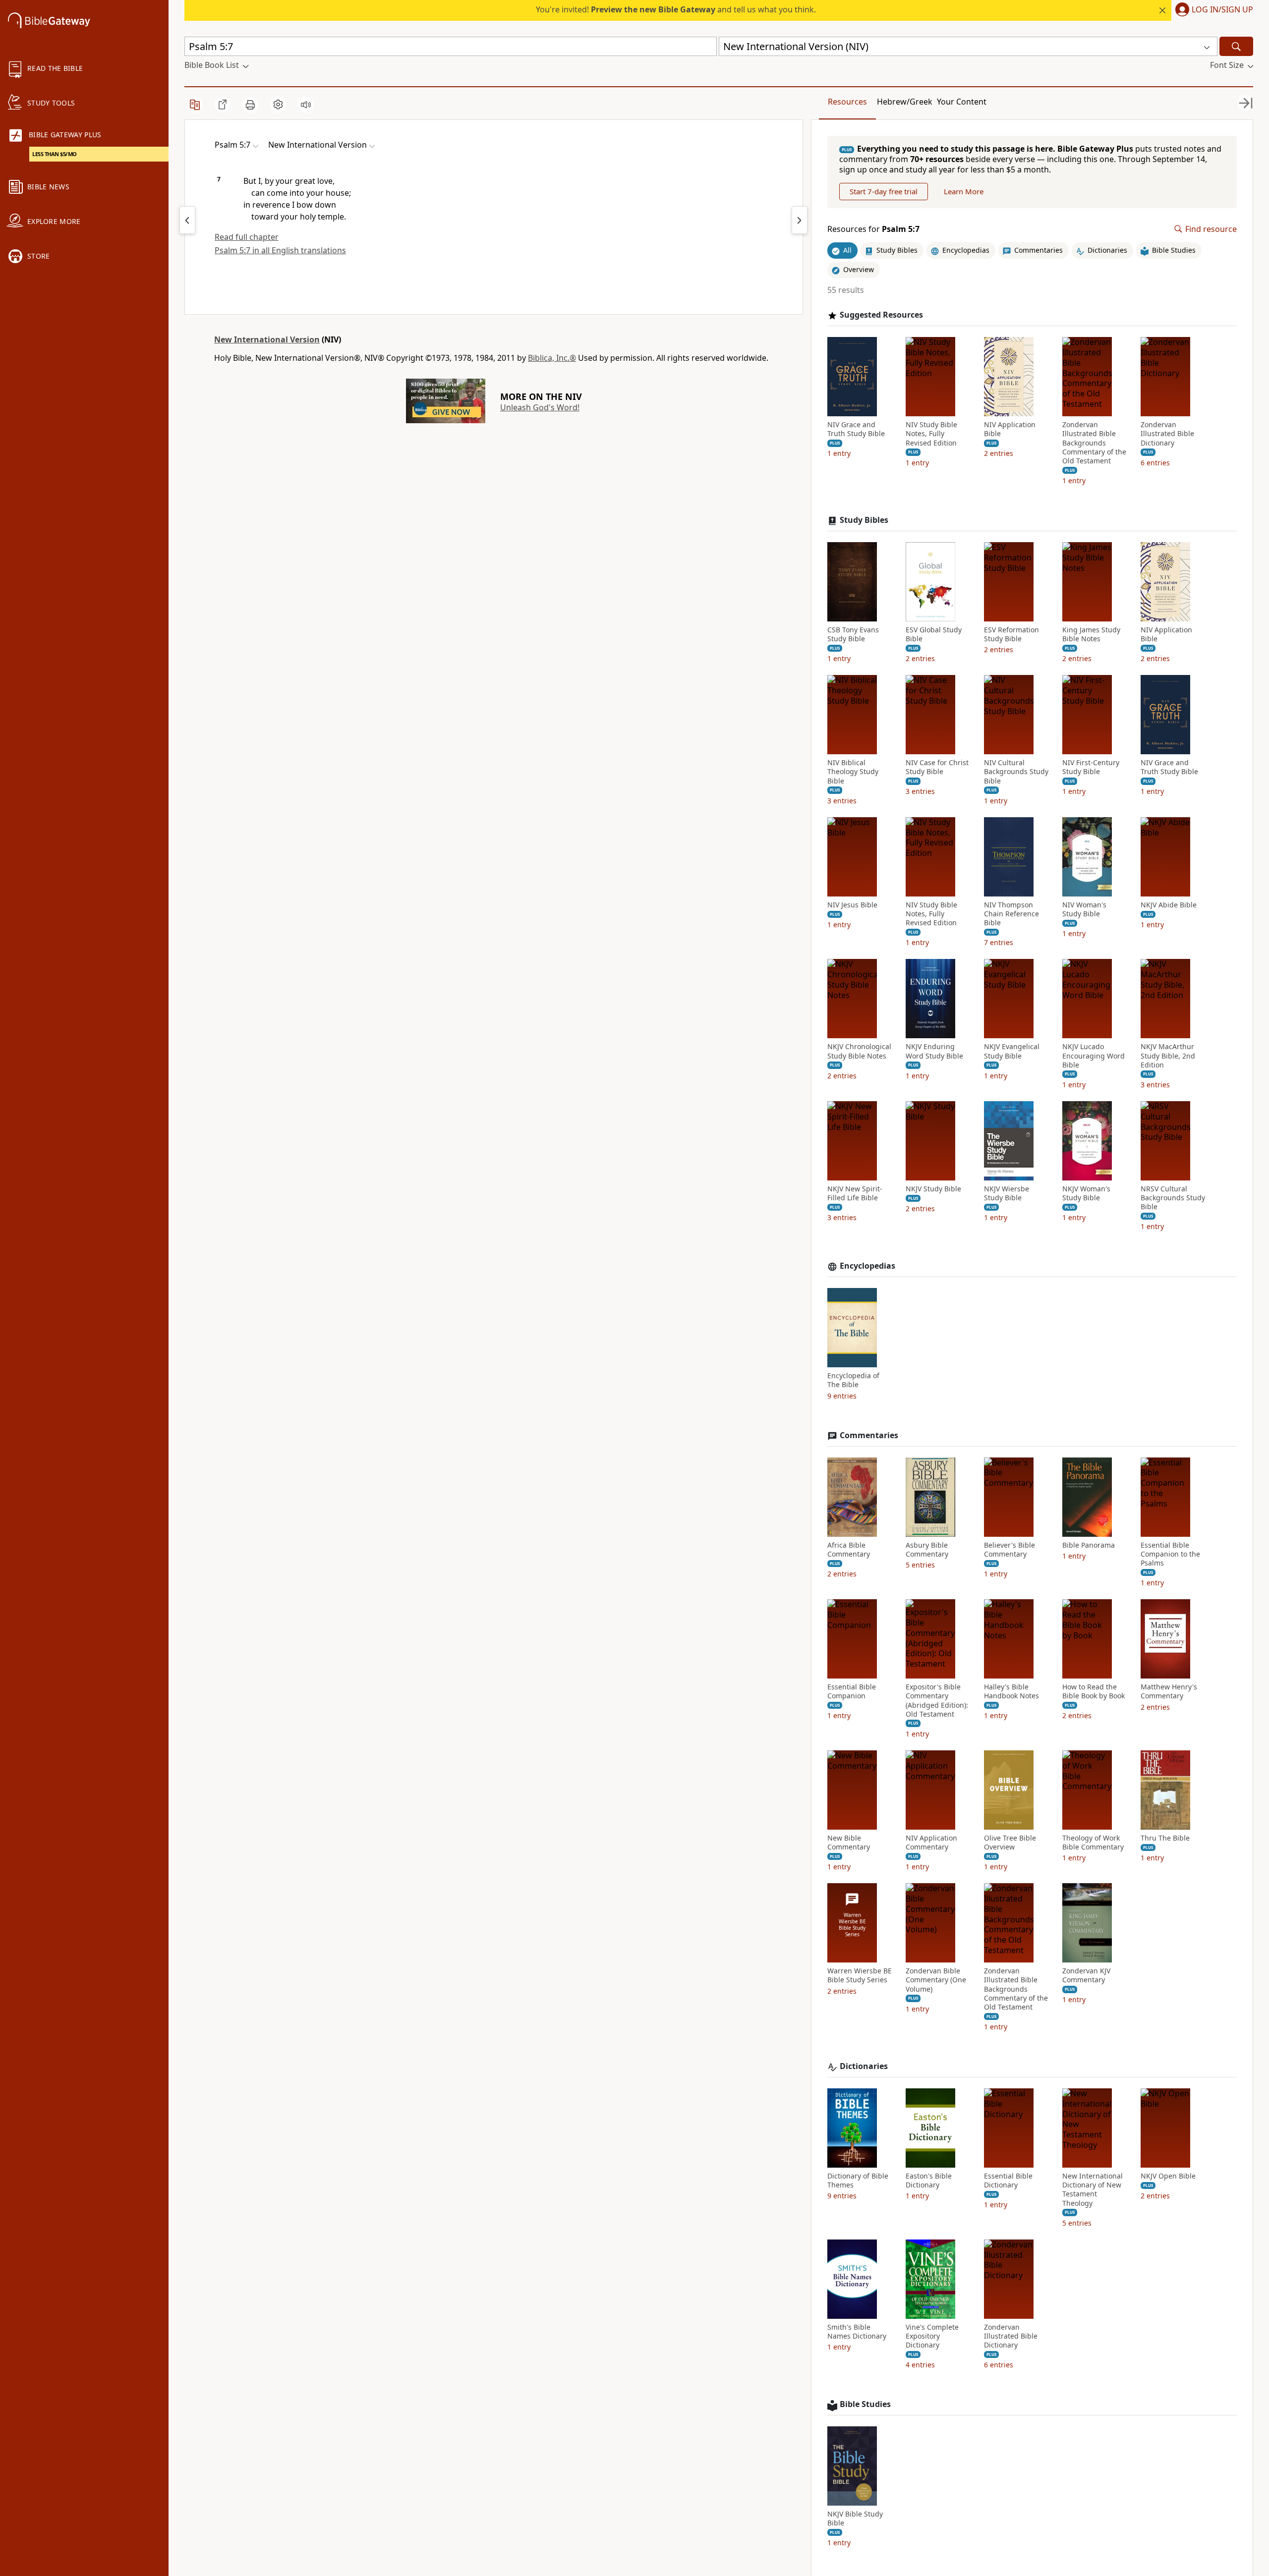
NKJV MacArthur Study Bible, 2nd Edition (1168, 1056)
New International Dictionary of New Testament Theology (1093, 2190)
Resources (847, 102)
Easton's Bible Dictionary (929, 2181)
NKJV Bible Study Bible (855, 2519)
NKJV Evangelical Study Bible (1012, 1051)
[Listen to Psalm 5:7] (306, 105)
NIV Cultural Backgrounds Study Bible (1016, 772)
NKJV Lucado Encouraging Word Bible (1094, 1056)
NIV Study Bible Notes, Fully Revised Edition (931, 434)
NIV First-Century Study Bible (1091, 767)
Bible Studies (865, 2404)
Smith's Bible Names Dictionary (857, 2332)
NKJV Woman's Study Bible (1086, 1193)
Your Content (962, 102)
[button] (1212, 10)
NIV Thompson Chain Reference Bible (1011, 914)
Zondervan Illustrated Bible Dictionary (1167, 434)
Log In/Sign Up (1222, 10)
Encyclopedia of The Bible (853, 1380)
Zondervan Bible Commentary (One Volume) (936, 1980)
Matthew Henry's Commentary (1169, 1691)
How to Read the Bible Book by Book (1094, 1691)
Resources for (873, 229)
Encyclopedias (867, 1266)
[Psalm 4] (187, 220)
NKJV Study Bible (933, 1189)
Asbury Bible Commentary (927, 1550)
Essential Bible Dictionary (1008, 2181)
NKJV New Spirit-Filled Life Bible (855, 1193)
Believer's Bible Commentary (1009, 1550)
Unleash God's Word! (540, 407)
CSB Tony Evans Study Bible (853, 634)
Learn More (964, 191)
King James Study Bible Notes (1091, 634)
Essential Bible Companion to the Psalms (1170, 1554)
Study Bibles (864, 520)
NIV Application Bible (1010, 429)
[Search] (1236, 46)
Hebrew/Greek (905, 102)
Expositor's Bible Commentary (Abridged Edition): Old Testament (937, 1701)
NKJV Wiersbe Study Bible (1007, 1193)
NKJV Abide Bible (1169, 905)
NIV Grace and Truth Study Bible (856, 429)
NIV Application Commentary (931, 1843)
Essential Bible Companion (852, 1691)
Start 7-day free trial (884, 191)
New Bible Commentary (849, 1843)
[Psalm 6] (800, 220)
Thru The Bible (1165, 1838)
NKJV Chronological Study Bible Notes (859, 1051)
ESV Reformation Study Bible (1011, 634)
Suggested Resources (881, 315)
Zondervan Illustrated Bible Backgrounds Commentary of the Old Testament (1094, 443)
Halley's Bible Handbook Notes (1011, 1691)
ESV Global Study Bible (934, 634)
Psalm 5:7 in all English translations (280, 250)
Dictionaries (864, 2066)
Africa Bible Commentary (849, 1550)
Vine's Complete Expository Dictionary (932, 2336)
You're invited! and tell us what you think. (676, 9)
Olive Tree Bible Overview (1010, 1843)
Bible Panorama (1089, 1545)
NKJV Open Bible (1168, 2176)
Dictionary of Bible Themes (858, 2181)
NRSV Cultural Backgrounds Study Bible (1173, 1198)
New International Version (267, 339)
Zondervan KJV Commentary (1086, 1975)
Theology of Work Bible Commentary (1093, 1843)
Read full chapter (247, 237)
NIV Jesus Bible (852, 905)
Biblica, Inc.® (552, 358)
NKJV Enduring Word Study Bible (934, 1051)
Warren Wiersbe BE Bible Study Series (860, 1975)
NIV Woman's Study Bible (1084, 909)
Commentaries (869, 1435)
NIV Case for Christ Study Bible (937, 767)
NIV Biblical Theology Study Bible (853, 772)
